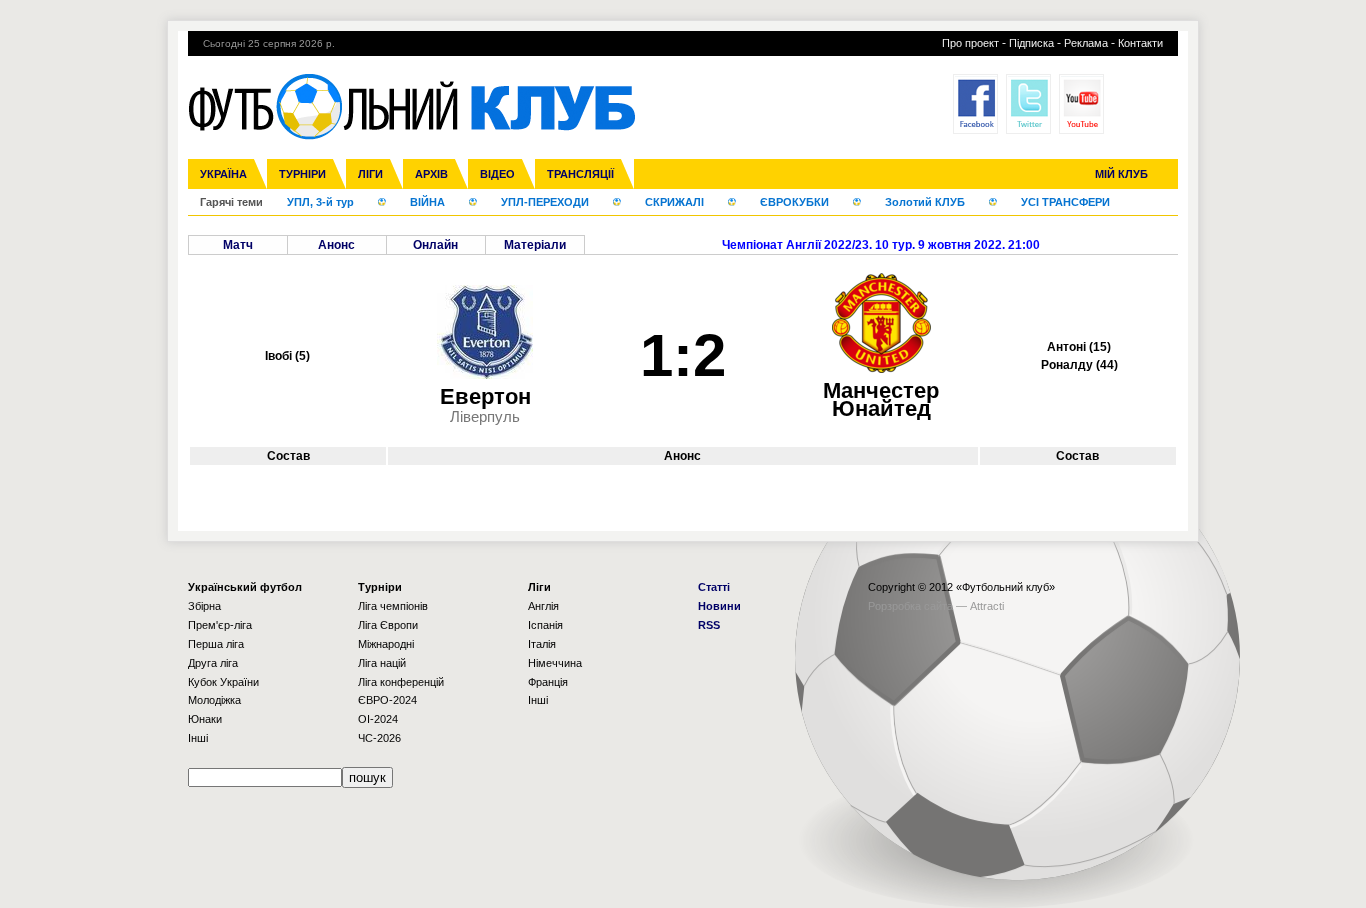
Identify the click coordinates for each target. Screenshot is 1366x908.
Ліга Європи (388, 625)
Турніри (302, 174)
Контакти (1140, 43)
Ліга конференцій (401, 682)
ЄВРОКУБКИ (794, 202)
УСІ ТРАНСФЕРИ (1065, 202)
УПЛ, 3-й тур (320, 202)
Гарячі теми (231, 202)
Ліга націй (382, 663)
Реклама (1086, 43)
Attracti (987, 606)
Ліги (370, 174)
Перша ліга (216, 644)
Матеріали (535, 245)
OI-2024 (378, 719)
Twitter (1028, 104)
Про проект (970, 43)
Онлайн (435, 245)
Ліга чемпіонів (393, 606)
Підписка (1031, 43)
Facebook (975, 104)
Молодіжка (214, 700)
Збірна (204, 606)
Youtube (1081, 104)
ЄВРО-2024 (387, 700)
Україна (223, 174)
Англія (543, 606)
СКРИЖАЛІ (674, 202)
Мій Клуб (1121, 174)
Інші (198, 738)
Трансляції (580, 174)
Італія (542, 644)
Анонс (336, 245)
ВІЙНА (427, 202)
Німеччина (555, 663)
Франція (548, 682)
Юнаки (205, 719)
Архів (431, 174)
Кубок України (223, 682)
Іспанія (545, 625)
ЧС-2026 (379, 738)
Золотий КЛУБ (925, 202)
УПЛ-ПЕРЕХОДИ (545, 202)
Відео (497, 174)
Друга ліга (213, 663)
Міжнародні (386, 644)
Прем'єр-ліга (220, 625)
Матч (238, 245)
